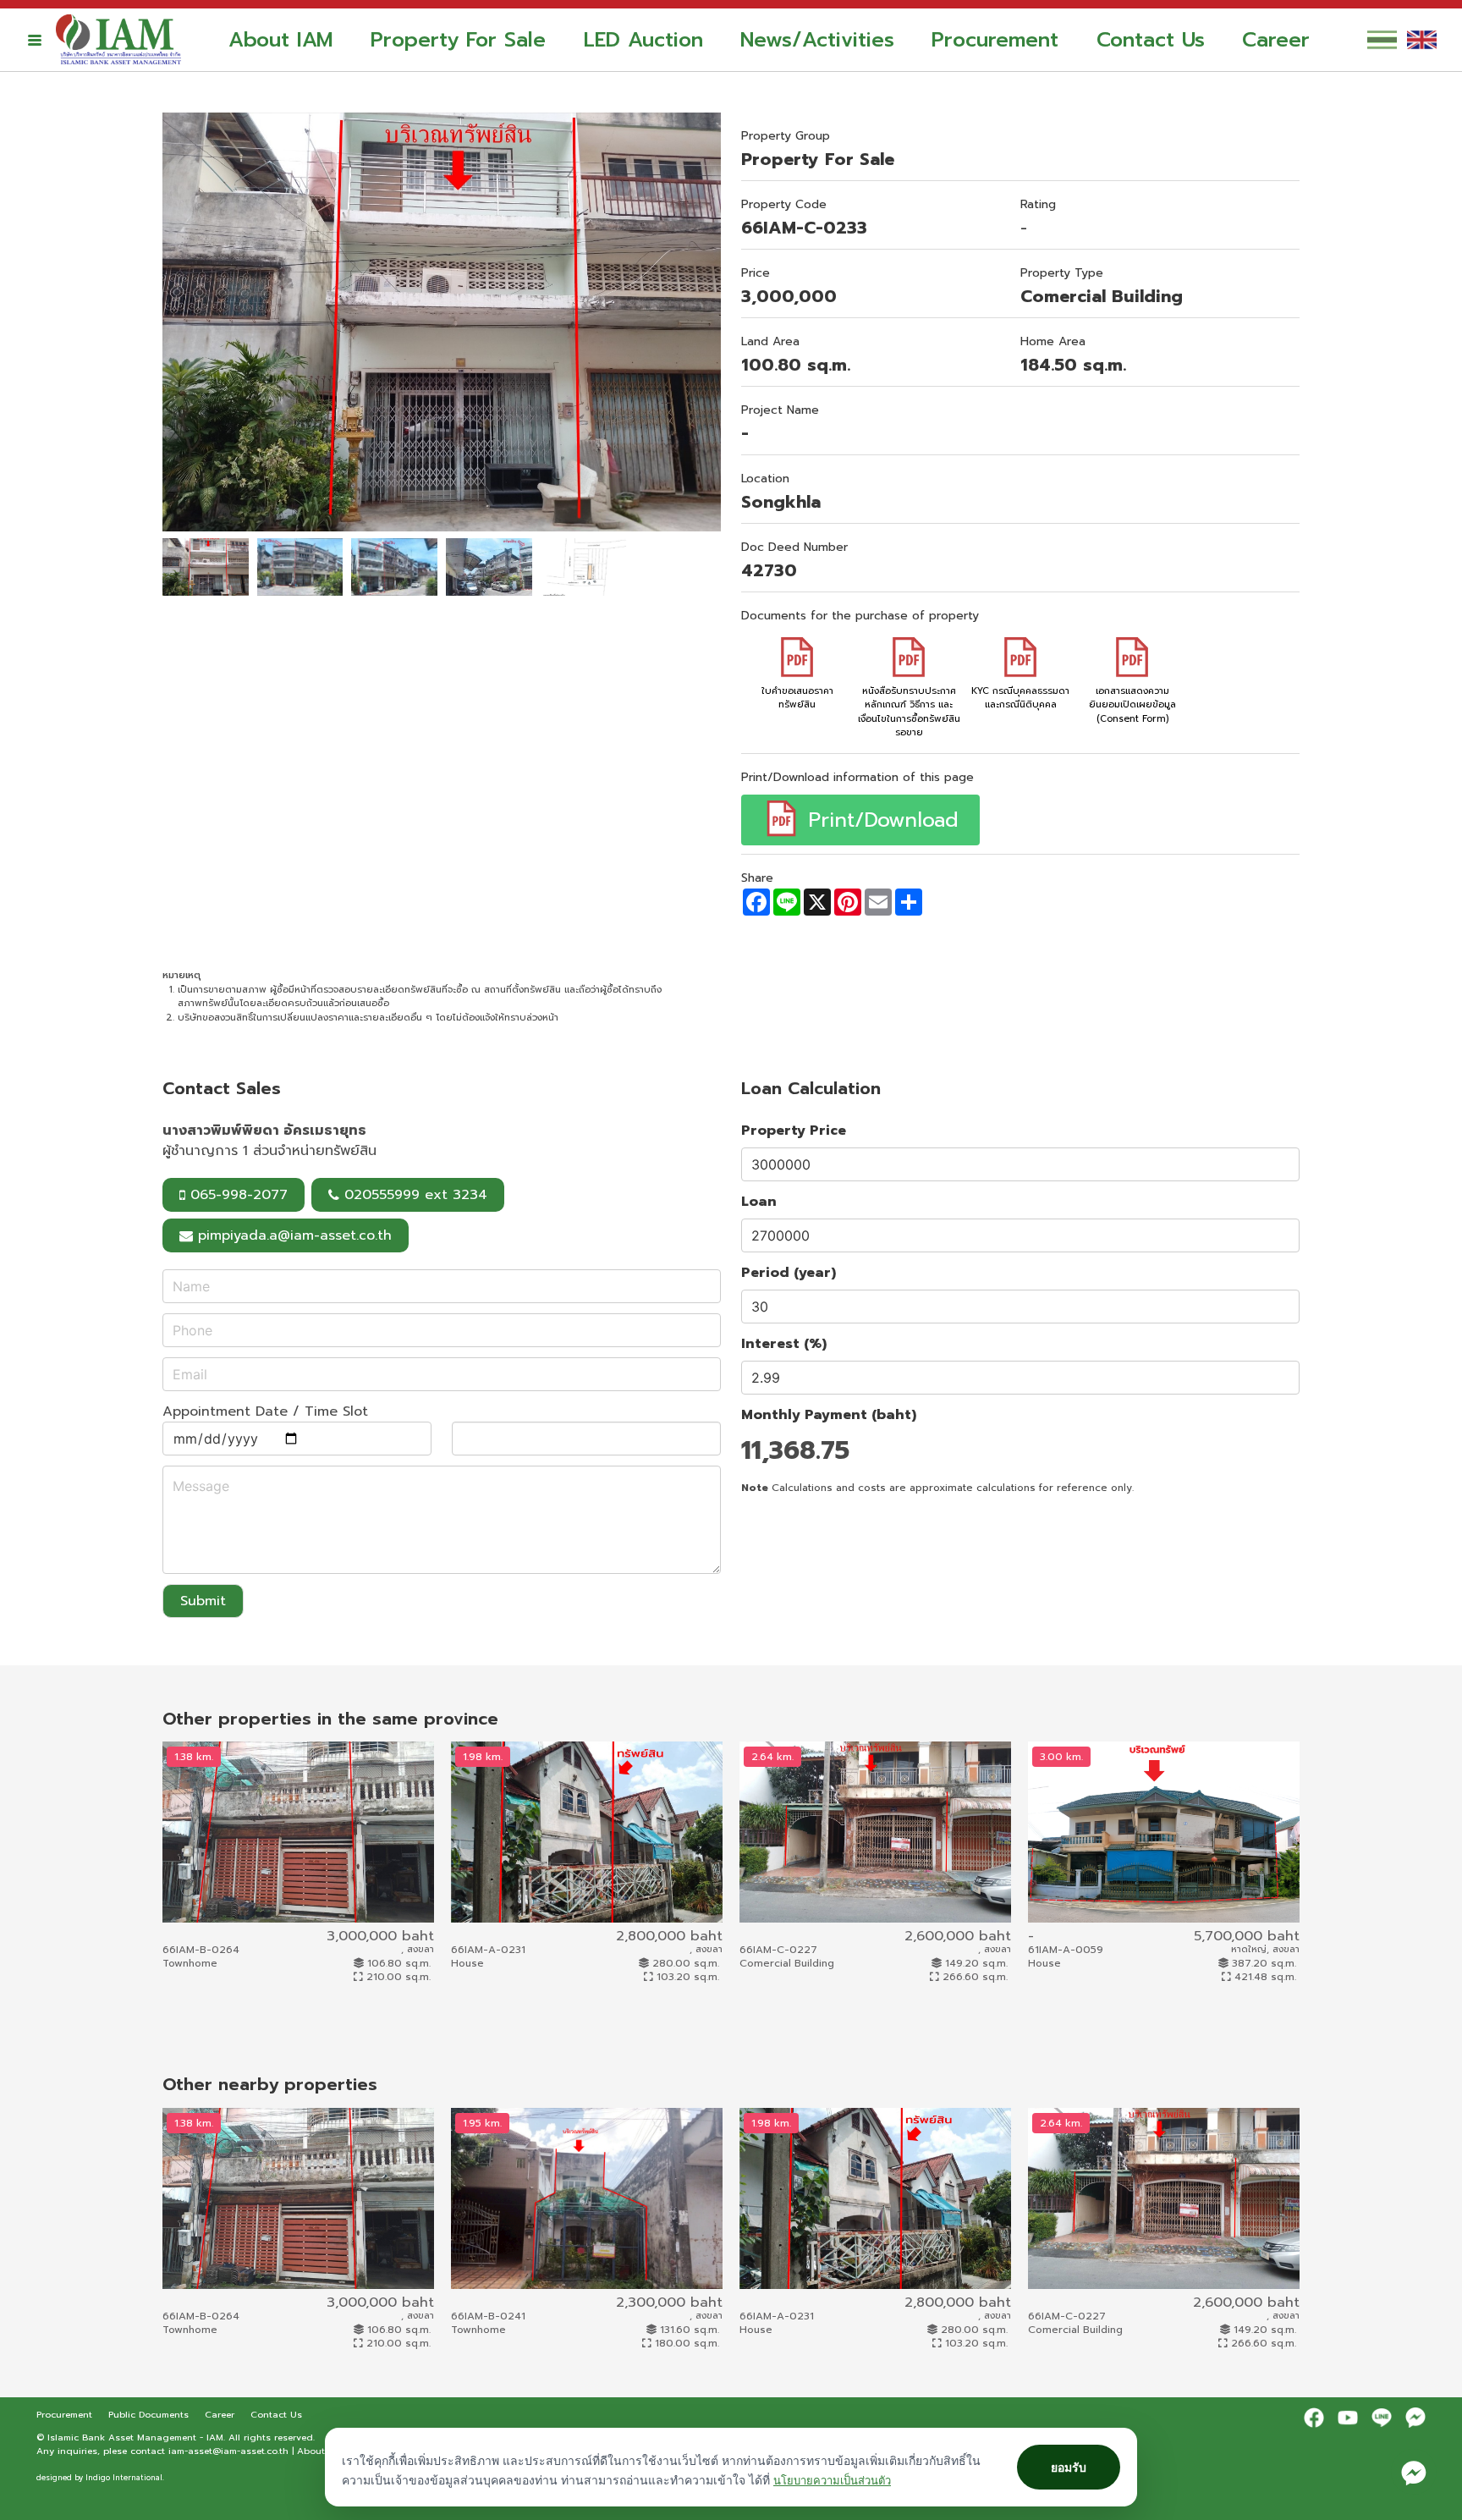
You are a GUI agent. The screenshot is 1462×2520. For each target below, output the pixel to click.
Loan (759, 1202)
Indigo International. (125, 2478)
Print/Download (879, 820)
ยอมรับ (1069, 2467)
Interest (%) (784, 1344)
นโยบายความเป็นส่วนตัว (832, 2480)
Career (1276, 40)
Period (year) (789, 1273)
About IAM (281, 40)
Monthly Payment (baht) (829, 1415)
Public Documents (150, 2414)
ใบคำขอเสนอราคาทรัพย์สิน (797, 698)
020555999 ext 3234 (413, 1195)
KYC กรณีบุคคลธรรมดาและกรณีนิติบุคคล (1020, 698)
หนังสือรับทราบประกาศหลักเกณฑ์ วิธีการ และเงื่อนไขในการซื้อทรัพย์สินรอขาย (909, 712)
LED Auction (643, 40)
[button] (35, 40)
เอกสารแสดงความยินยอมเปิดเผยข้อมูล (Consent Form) (1132, 705)
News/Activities (817, 40)
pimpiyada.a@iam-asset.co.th (295, 1235)
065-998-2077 (236, 1195)
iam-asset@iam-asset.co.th (228, 2451)
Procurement (995, 40)
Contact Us (1151, 40)
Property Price (794, 1131)
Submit (203, 1601)
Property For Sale (458, 40)
